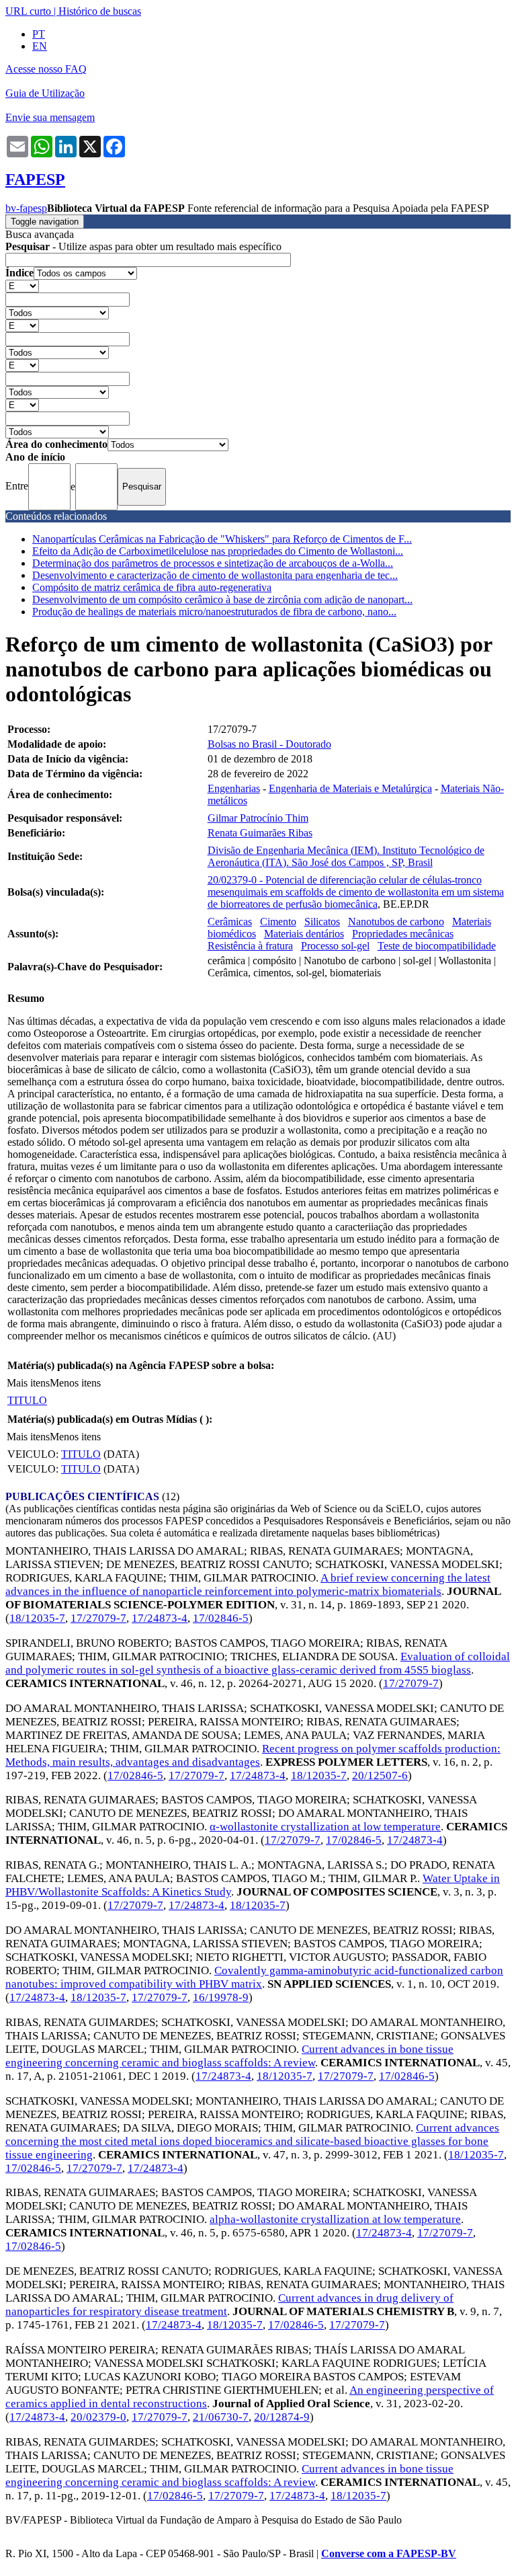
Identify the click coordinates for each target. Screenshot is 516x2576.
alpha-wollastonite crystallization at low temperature (335, 2219)
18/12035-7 (37, 1618)
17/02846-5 (221, 1618)
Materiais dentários (304, 934)
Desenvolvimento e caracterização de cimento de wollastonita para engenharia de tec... (215, 575)
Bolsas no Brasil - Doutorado (269, 744)
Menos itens (75, 1383)
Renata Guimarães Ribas (260, 833)
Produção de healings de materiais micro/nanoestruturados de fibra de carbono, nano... (214, 612)
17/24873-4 (160, 1618)
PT (39, 34)
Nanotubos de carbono (396, 922)
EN (40, 46)
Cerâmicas (230, 922)
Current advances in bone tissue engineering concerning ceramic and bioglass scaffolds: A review (229, 2056)
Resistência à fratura (250, 946)
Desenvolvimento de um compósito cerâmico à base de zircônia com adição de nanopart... (222, 599)
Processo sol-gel (335, 946)
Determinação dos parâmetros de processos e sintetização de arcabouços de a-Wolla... (213, 563)
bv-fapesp (26, 208)
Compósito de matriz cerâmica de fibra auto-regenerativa (152, 587)
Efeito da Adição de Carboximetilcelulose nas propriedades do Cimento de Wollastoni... (218, 551)
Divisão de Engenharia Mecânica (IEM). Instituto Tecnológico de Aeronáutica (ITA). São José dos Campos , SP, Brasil (346, 856)
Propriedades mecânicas (403, 934)
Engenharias (234, 788)
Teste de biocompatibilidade (437, 946)
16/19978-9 (221, 1997)
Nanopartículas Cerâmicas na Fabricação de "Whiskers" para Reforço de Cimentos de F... (222, 539)
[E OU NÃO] (22, 285)
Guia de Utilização (45, 93)
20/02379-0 (98, 2417)
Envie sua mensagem (50, 117)
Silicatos (322, 922)
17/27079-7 (98, 1618)
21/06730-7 (221, 2417)
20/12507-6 (380, 1775)
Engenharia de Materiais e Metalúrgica (350, 788)
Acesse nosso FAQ (46, 69)
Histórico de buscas (100, 11)
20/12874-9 (282, 2417)
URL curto (28, 11)
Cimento (278, 922)
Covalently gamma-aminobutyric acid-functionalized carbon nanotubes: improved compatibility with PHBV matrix (254, 1977)
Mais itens (28, 1383)
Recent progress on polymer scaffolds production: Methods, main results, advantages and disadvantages (253, 1755)
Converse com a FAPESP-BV (389, 2553)
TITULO (27, 1400)
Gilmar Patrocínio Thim (258, 818)
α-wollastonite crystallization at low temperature (325, 1827)
